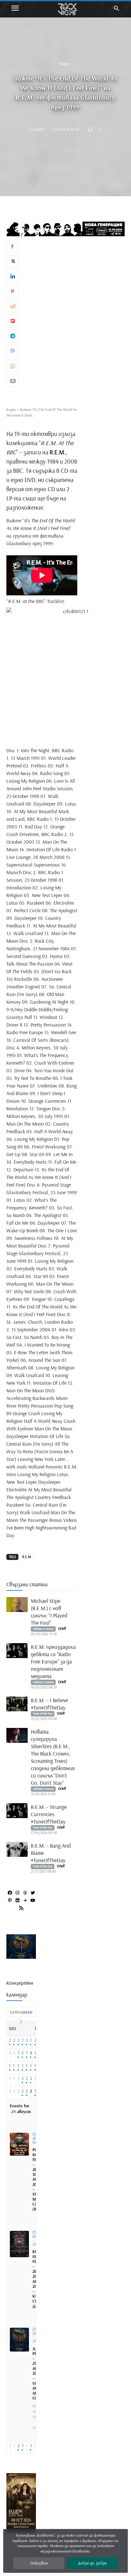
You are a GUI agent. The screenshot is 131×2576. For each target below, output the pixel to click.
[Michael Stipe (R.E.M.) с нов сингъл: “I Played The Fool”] (17, 1605)
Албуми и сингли (43, 1629)
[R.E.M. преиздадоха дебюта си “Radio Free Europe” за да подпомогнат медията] (17, 1651)
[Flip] (12, 321)
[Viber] (12, 351)
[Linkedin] (12, 276)
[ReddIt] (12, 306)
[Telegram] (12, 336)
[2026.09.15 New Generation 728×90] (65, 229)
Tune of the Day (43, 1713)
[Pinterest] (12, 291)
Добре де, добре (92, 2563)
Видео (65, 64)
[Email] (12, 381)
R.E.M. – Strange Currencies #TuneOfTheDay (49, 1814)
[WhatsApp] (12, 366)
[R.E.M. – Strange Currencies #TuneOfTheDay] (17, 1811)
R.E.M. (27, 1557)
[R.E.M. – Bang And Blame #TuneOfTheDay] (17, 1849)
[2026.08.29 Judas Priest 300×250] (21, 1956)
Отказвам (39, 2563)
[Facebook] (12, 246)
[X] (12, 261)
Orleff (40, 129)
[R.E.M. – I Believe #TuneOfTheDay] (17, 1704)
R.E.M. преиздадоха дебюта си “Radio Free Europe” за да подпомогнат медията (53, 1661)
